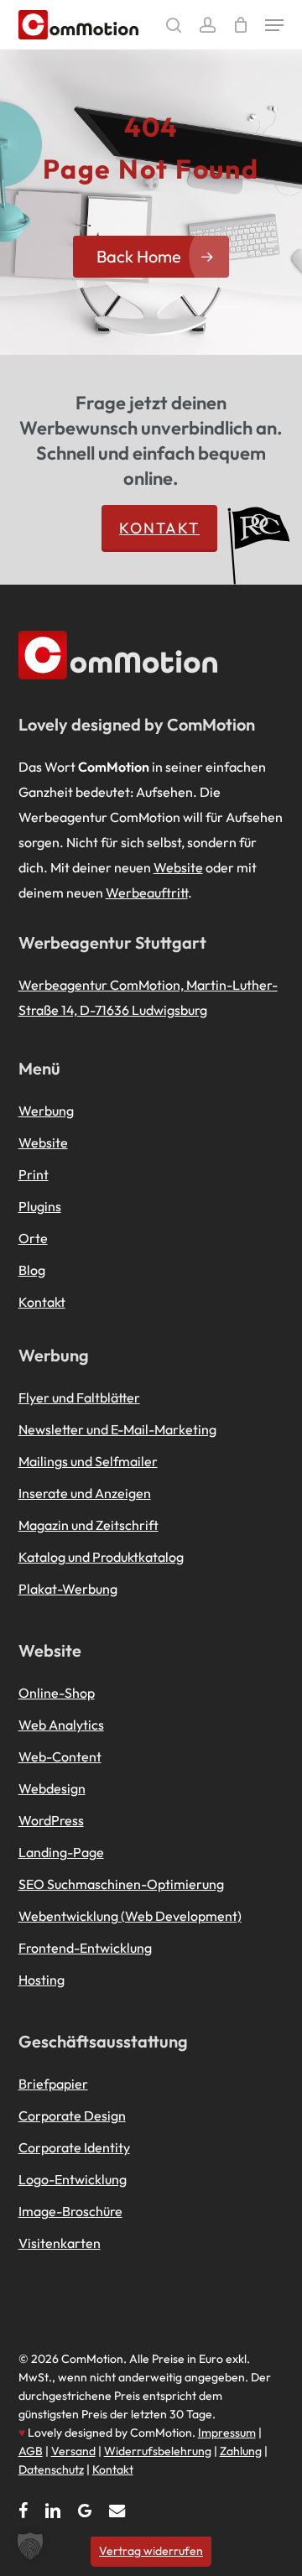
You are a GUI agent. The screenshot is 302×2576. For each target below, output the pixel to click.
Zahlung (241, 2451)
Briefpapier (53, 2084)
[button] (274, 25)
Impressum (227, 2433)
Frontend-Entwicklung (85, 1948)
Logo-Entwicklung (73, 2179)
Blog (32, 1270)
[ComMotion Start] (33, 25)
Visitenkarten (60, 2243)
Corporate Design (72, 2115)
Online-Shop (57, 1693)
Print (34, 1174)
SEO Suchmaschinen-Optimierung (121, 1884)
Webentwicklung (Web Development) (130, 1916)
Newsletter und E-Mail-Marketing (117, 1429)
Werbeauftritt (147, 892)
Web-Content (60, 1756)
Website (178, 867)
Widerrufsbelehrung (158, 2451)
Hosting (42, 1980)
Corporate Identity (74, 2147)
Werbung (46, 1111)
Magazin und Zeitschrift (89, 1525)
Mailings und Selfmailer (88, 1461)
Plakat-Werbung (68, 1589)
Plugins (40, 1206)
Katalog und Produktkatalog (101, 1557)
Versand (73, 2451)
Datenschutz (51, 2469)
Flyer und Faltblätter (79, 1397)
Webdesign (52, 1788)
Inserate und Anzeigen (85, 1493)
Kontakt (159, 528)
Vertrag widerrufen (151, 2551)
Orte (33, 1238)
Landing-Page (61, 1852)
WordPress (51, 1820)
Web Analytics (61, 1725)
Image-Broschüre (70, 2211)
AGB (31, 2451)
